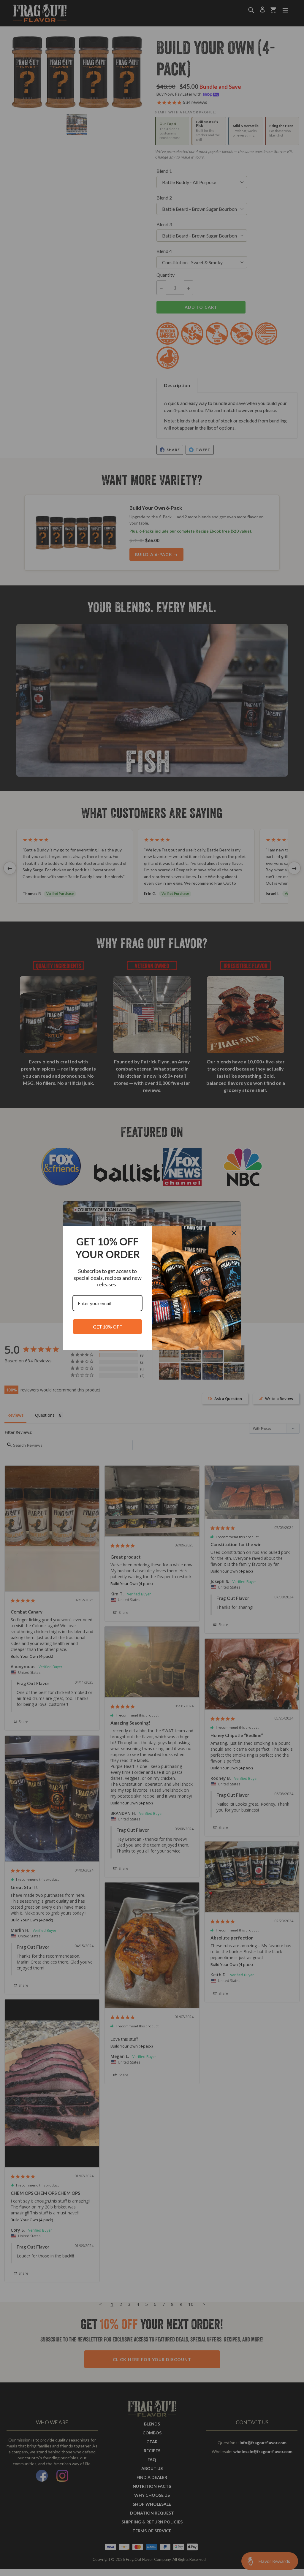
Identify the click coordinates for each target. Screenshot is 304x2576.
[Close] (234, 1233)
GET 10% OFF (107, 1327)
